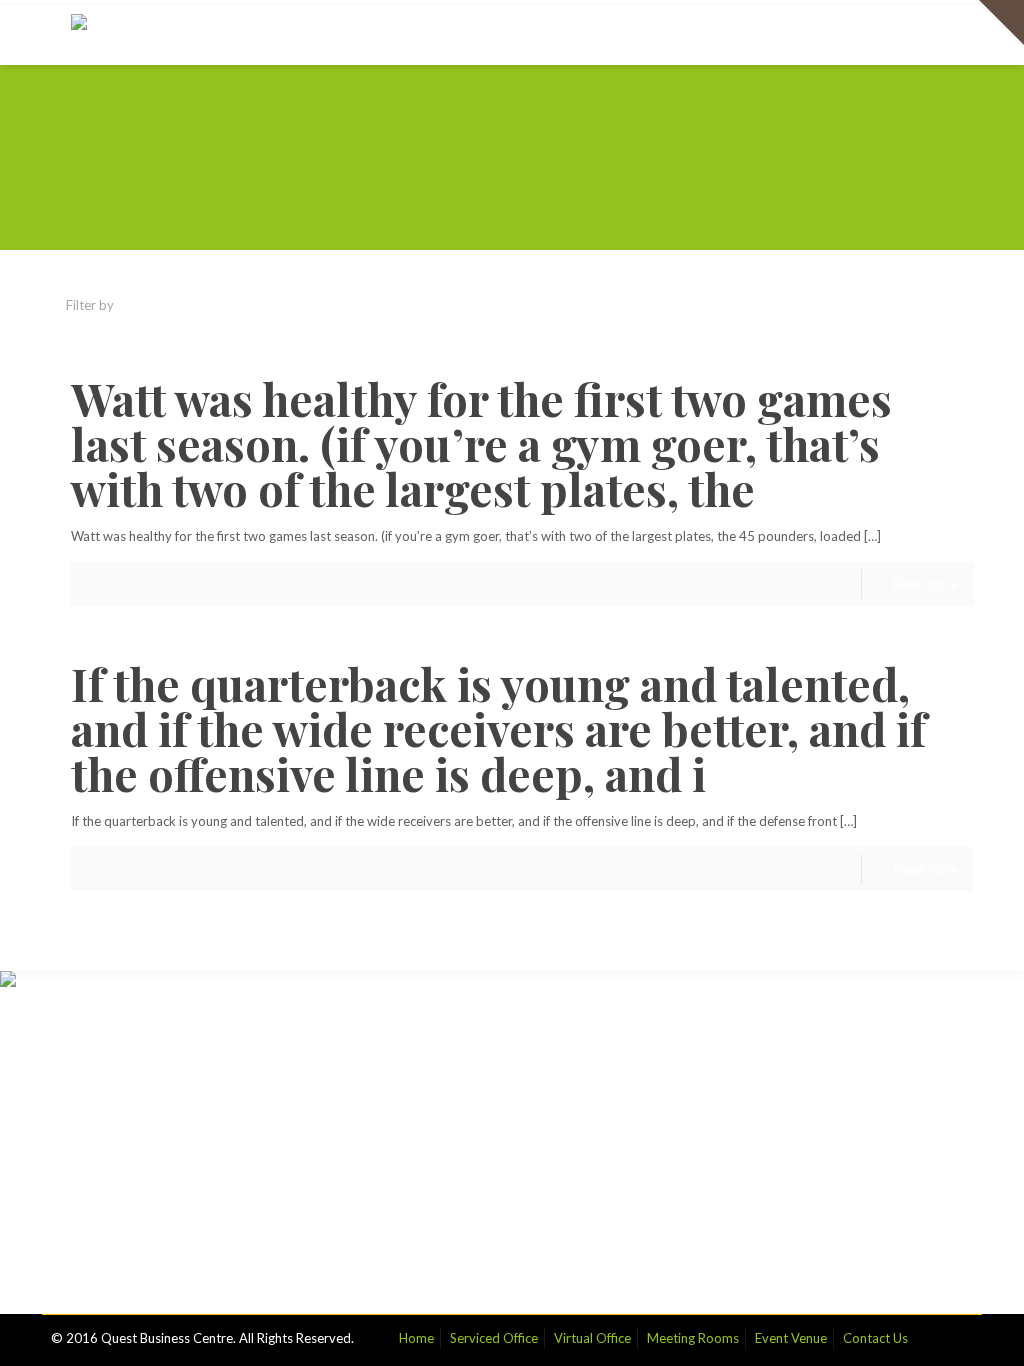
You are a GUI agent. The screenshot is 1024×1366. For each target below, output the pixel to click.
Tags (285, 305)
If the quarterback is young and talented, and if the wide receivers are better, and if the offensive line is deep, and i (498, 728)
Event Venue (791, 1338)
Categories (183, 305)
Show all (933, 305)
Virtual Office (592, 1338)
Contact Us (875, 1338)
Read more (926, 584)
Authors (376, 305)
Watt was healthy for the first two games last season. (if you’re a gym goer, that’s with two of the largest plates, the (481, 443)
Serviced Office (494, 1338)
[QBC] (93, 35)
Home (416, 1338)
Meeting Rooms (693, 1338)
